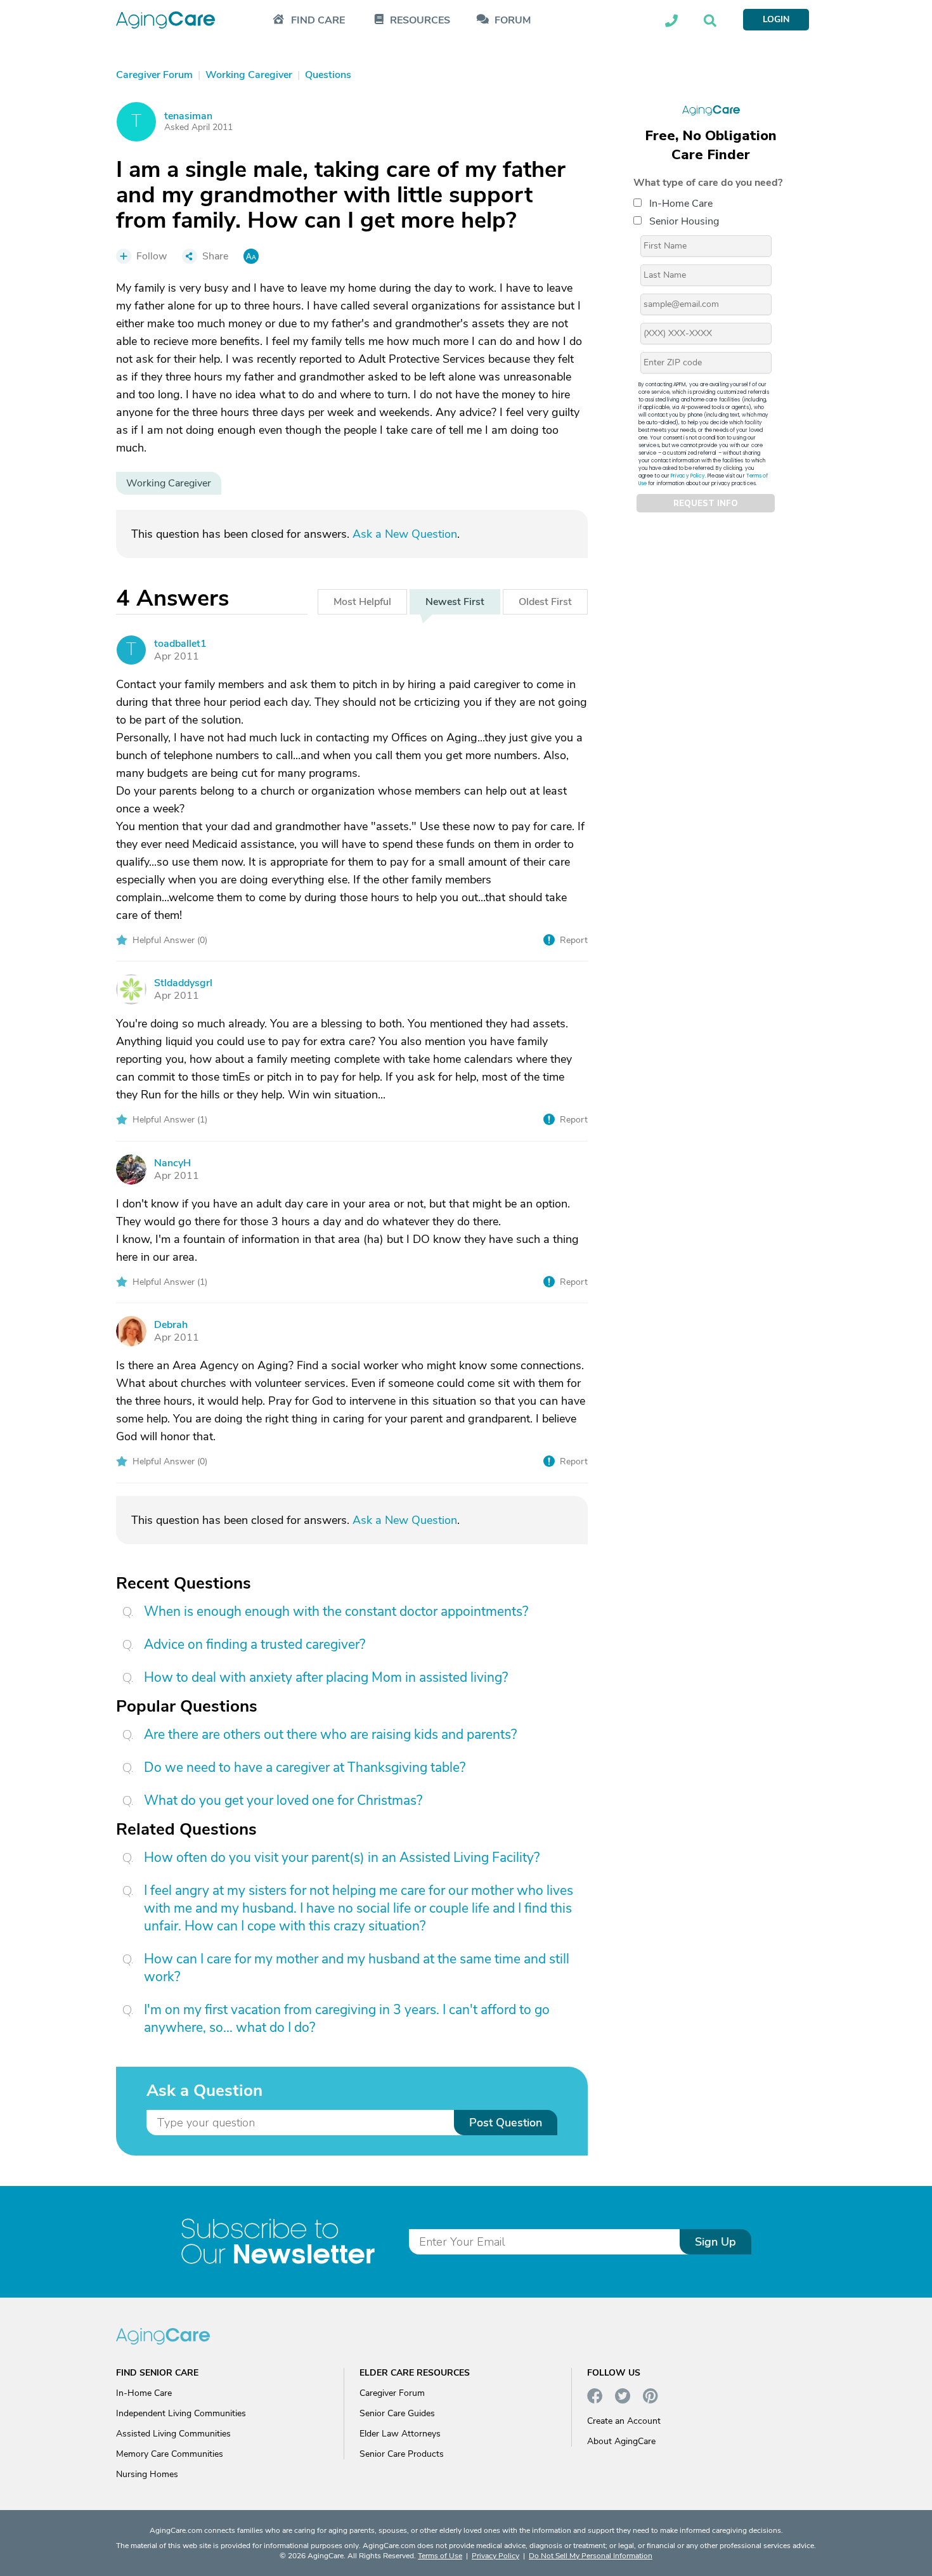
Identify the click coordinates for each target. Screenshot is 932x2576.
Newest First (455, 602)
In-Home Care (681, 204)
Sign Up (715, 2242)
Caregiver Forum (392, 2393)
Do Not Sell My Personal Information (591, 2556)
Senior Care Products (402, 2454)
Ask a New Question (405, 534)
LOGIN (776, 19)
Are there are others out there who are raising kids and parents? (330, 1734)
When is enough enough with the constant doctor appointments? (336, 1611)
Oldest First (545, 602)
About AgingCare (621, 2441)
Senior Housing (684, 221)
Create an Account (624, 2421)
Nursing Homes (147, 2474)
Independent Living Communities (181, 2413)
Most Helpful (362, 602)
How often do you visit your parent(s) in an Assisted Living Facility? (342, 1857)
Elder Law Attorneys (400, 2434)
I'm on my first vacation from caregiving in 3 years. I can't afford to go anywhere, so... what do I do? (347, 2019)
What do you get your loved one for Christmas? (283, 1800)
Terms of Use (440, 2556)
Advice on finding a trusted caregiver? (255, 1644)
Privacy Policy (688, 476)
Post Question (506, 2123)
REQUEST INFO (706, 504)
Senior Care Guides (397, 2413)
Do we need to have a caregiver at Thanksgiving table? (305, 1767)
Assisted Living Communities (173, 2434)
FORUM (513, 21)
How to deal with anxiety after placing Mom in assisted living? (326, 1677)
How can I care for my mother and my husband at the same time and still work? (357, 1968)
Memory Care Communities (170, 2454)
